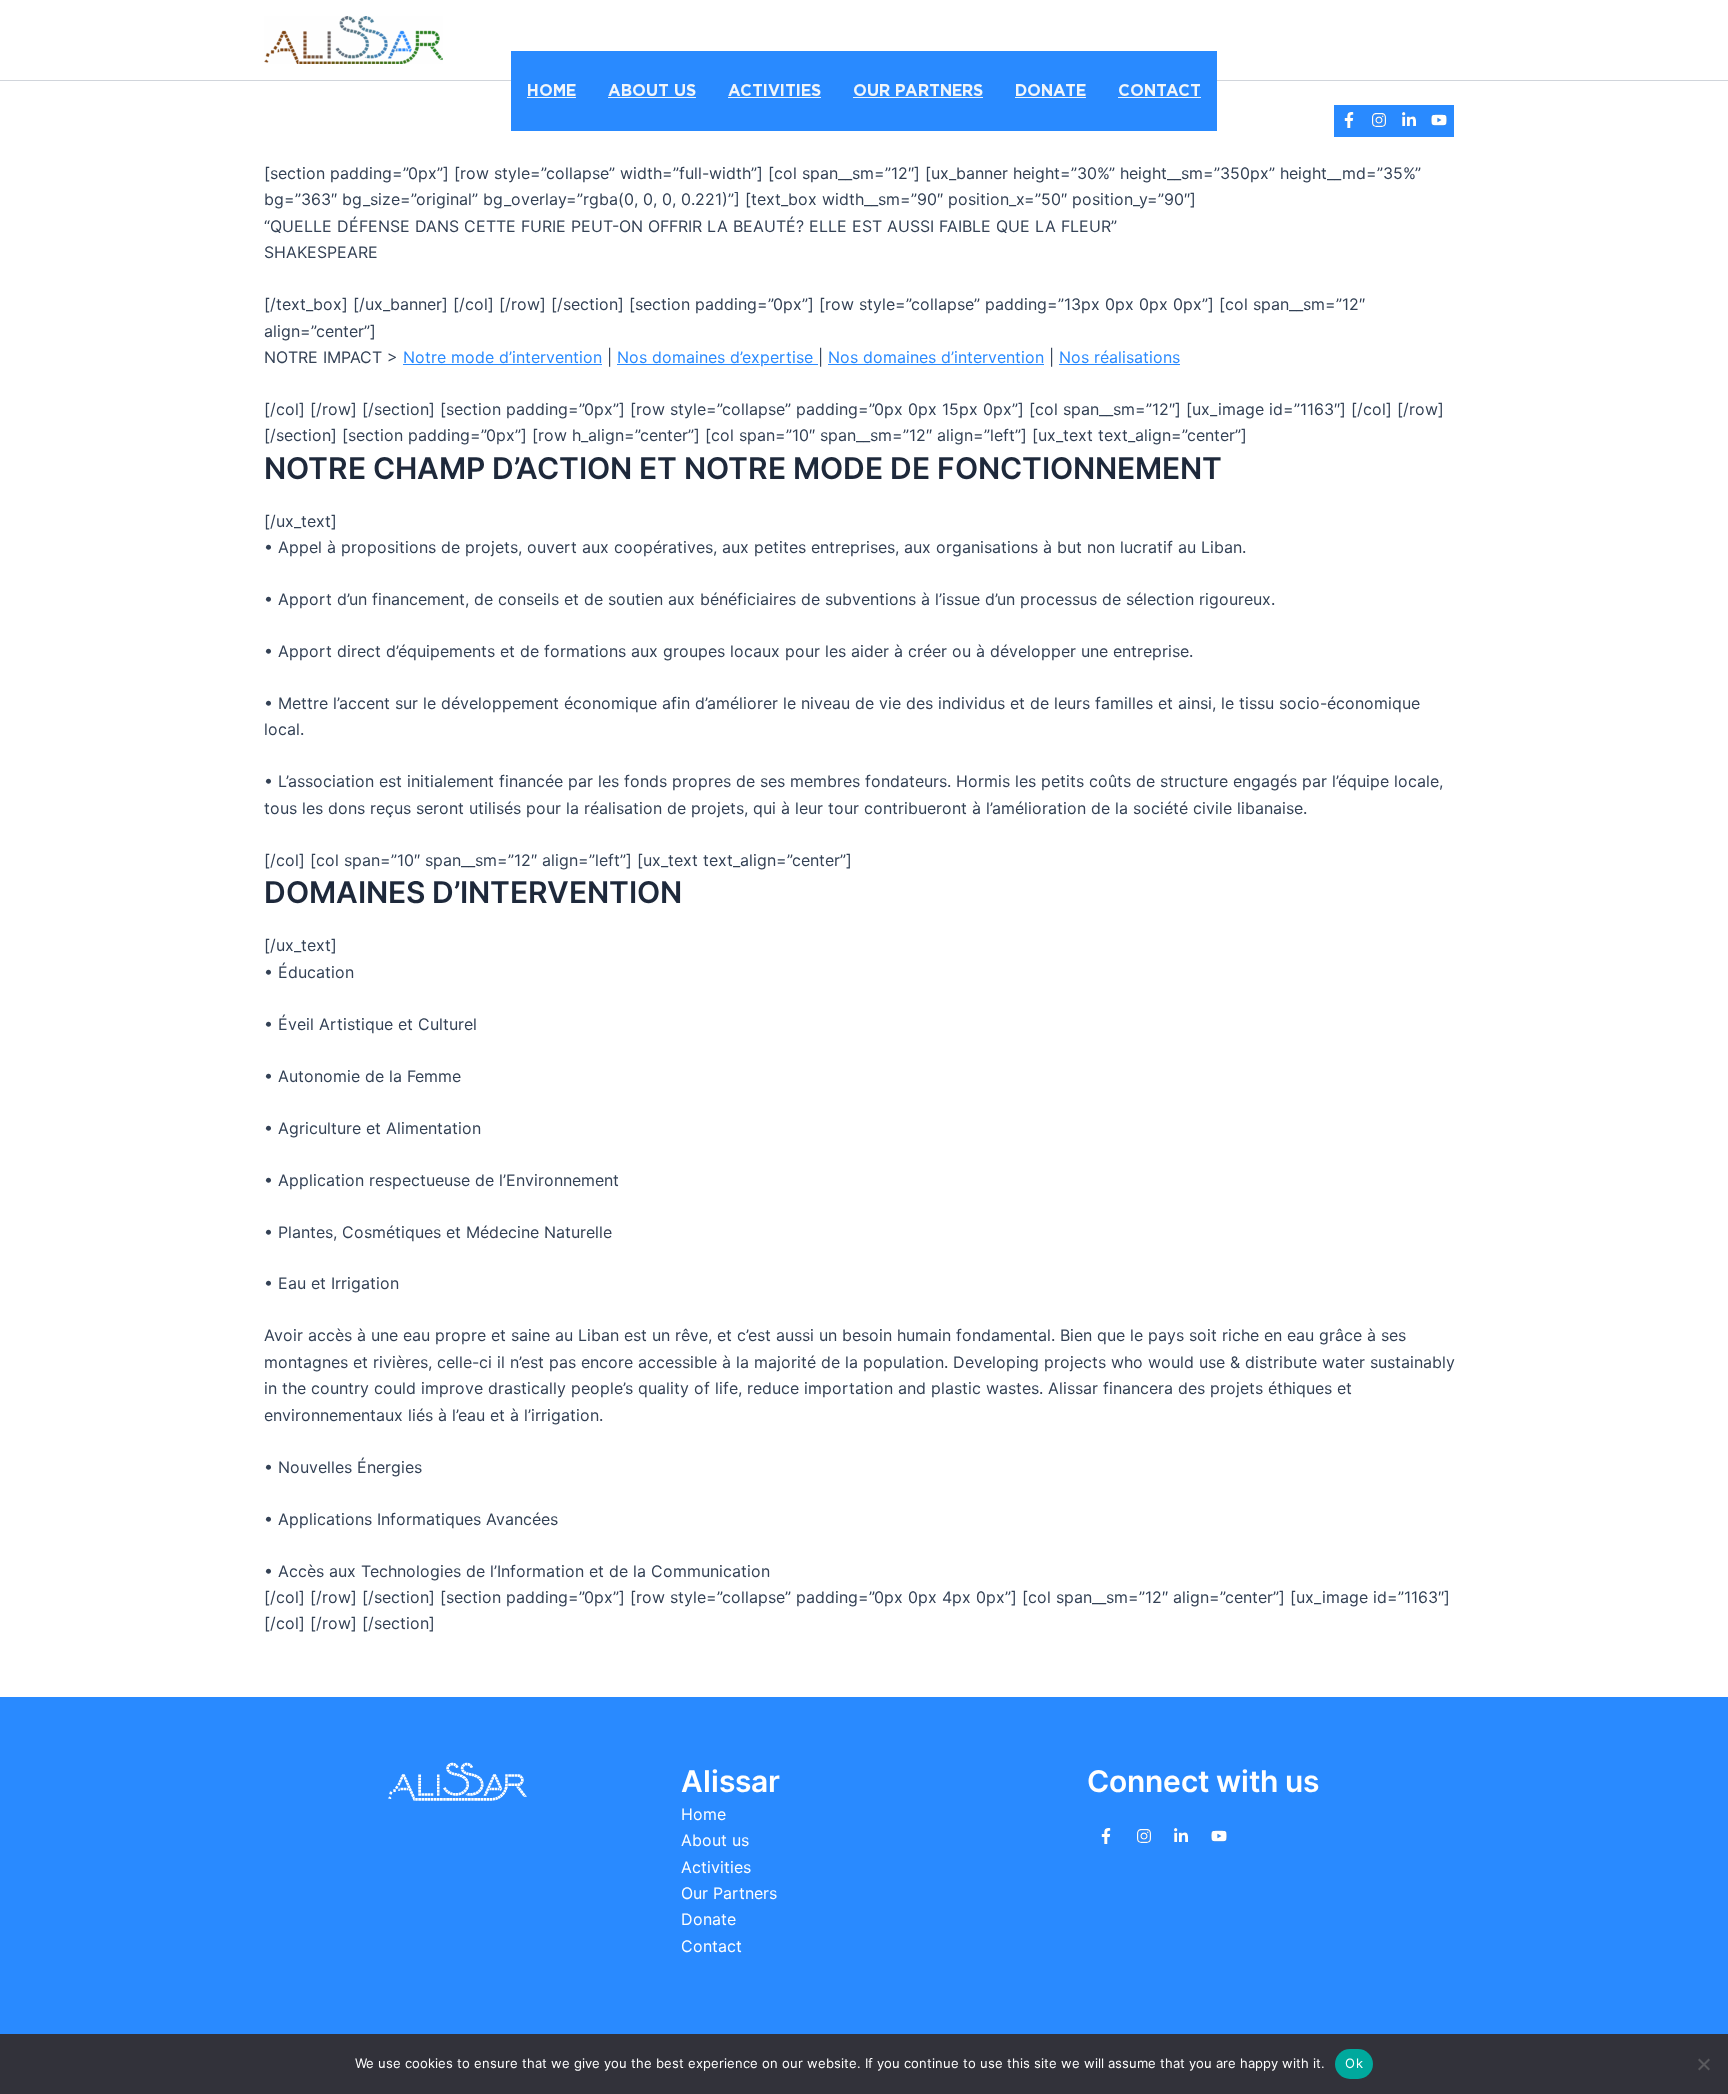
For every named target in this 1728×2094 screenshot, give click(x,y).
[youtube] (1439, 120)
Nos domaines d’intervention (936, 357)
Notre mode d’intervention (502, 357)
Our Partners (918, 91)
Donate (1050, 91)
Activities (774, 91)
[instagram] (1379, 120)
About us (652, 91)
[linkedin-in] (1409, 120)
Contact (1159, 91)
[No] (1703, 2064)
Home (551, 91)
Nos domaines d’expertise (717, 357)
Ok (1354, 2063)
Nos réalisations (1119, 357)
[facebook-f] (1349, 120)
